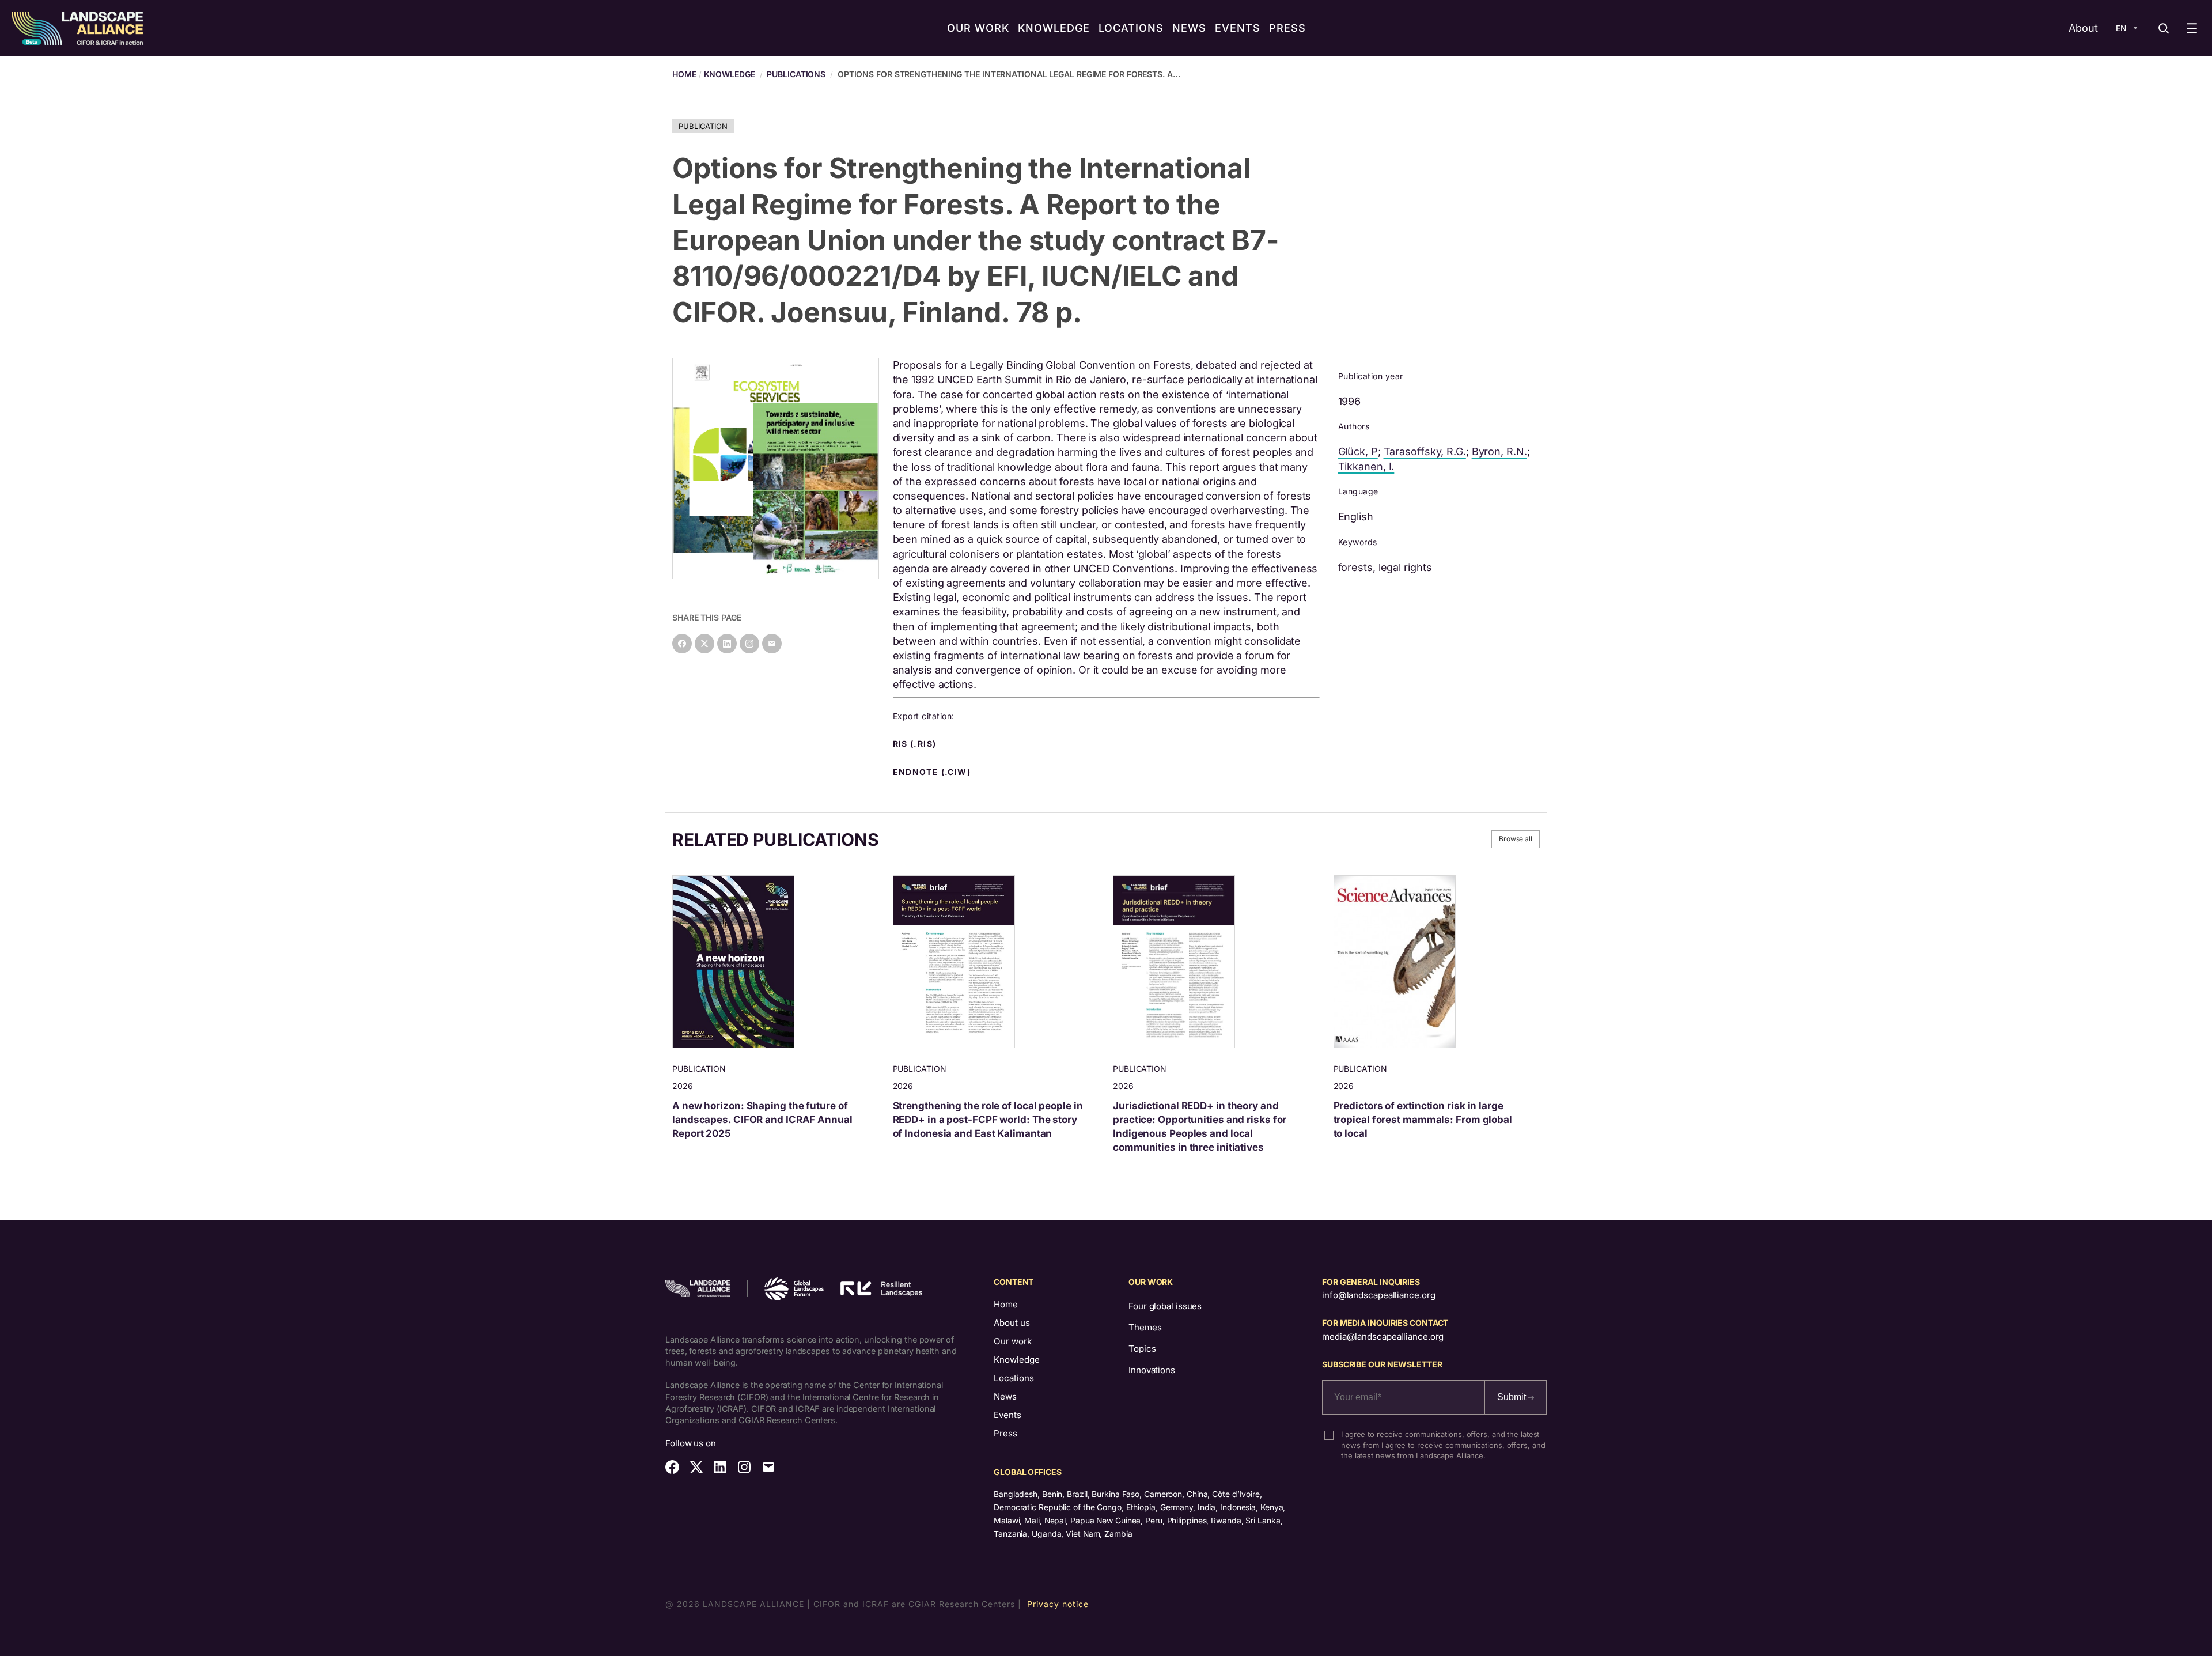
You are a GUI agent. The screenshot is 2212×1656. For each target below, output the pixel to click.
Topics (1142, 1349)
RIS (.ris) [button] (916, 744)
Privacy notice (1058, 1604)
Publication (703, 126)
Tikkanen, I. (1366, 466)
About (2083, 28)
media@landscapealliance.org (1383, 1336)
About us (1012, 1323)
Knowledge (730, 74)
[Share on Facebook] (682, 644)
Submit (1513, 1397)
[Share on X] (704, 644)
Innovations (1152, 1370)
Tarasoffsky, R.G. (1425, 451)
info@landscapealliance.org (1378, 1295)
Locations (1014, 1378)
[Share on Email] (772, 644)
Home (1006, 1304)
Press (1005, 1433)
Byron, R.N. (1499, 451)
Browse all (1516, 839)
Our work (1013, 1341)
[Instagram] (749, 644)
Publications (796, 74)
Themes (1145, 1327)
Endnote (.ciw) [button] (933, 772)
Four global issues (1165, 1306)
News (1005, 1396)
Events (1007, 1415)
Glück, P (1358, 451)
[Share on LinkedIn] (727, 644)
